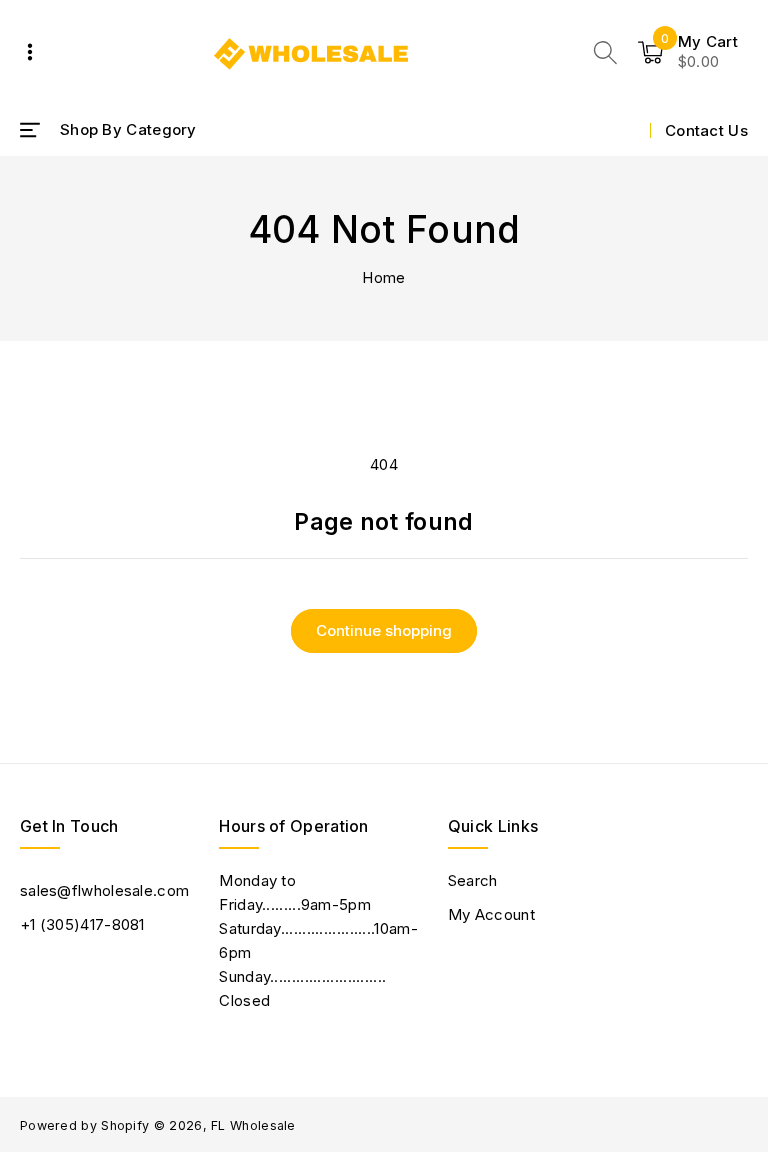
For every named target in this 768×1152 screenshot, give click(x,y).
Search (473, 880)
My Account (491, 914)
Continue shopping (384, 630)
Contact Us (706, 130)
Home (383, 277)
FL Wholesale (253, 1125)
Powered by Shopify (84, 1125)
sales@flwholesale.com (104, 890)
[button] (605, 52)
